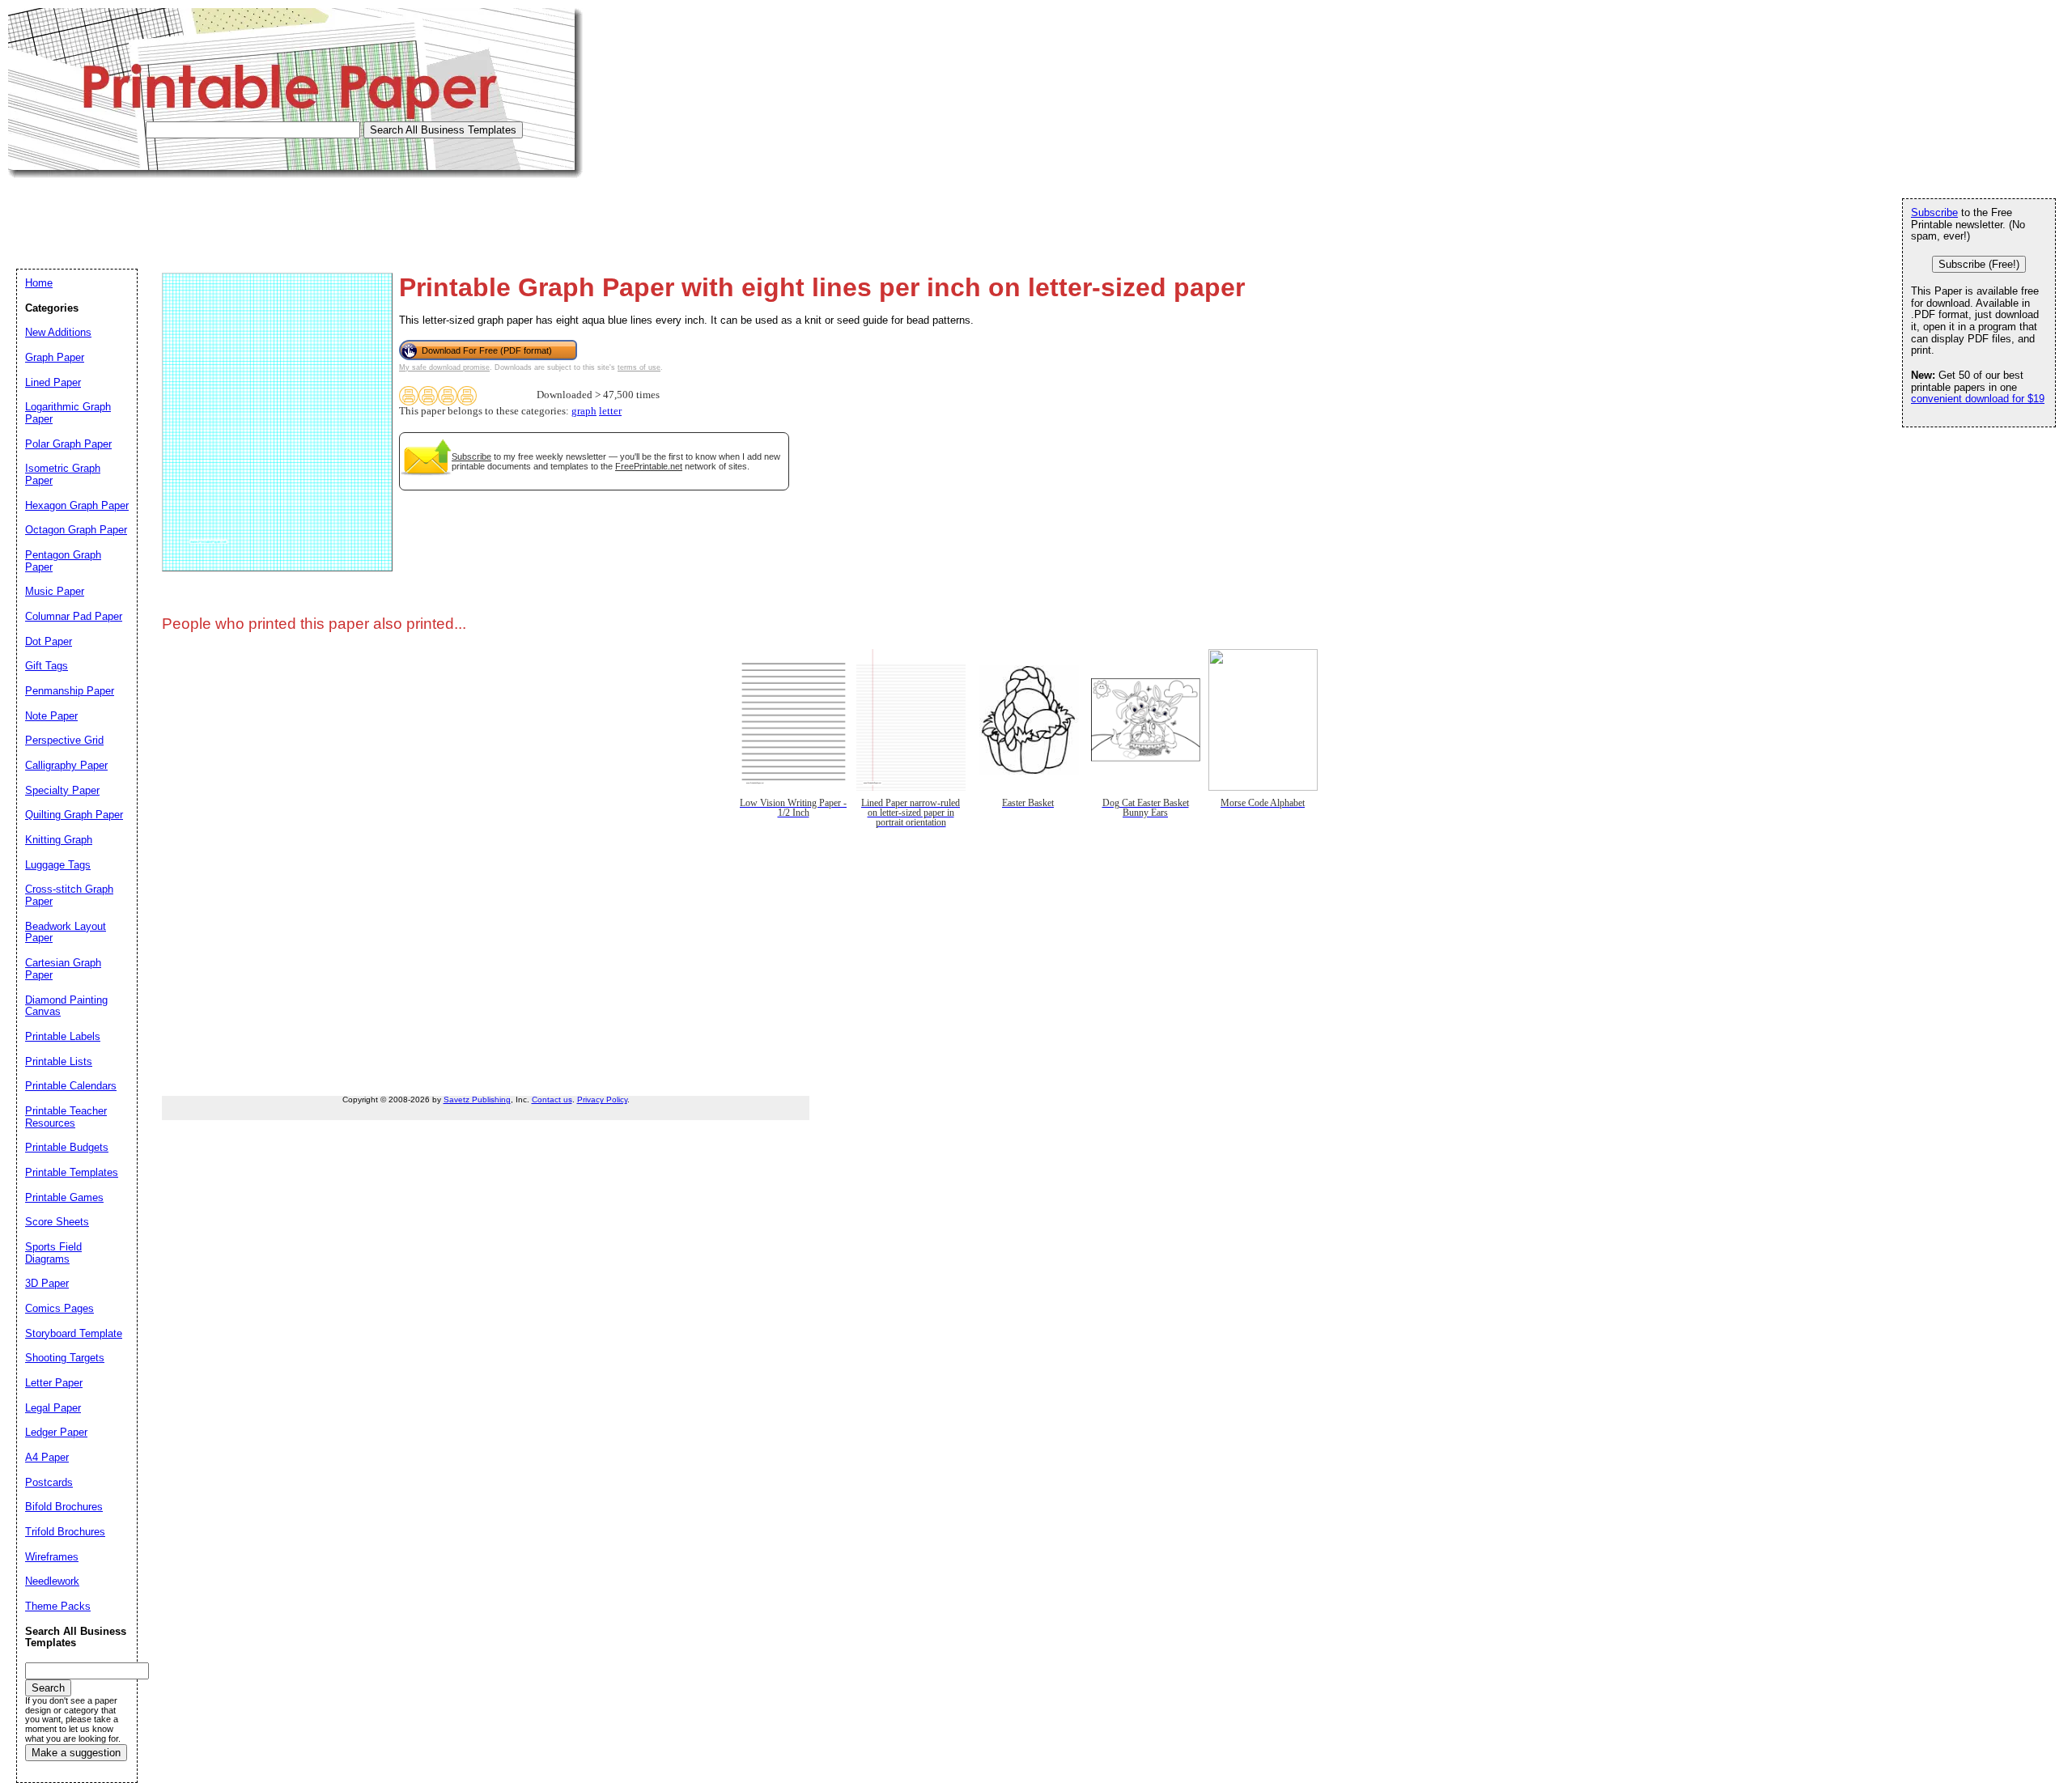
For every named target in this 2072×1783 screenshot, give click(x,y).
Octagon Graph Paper (76, 530)
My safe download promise (444, 367)
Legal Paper (53, 1408)
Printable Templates (72, 1172)
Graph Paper (55, 357)
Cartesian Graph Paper (63, 969)
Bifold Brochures (64, 1507)
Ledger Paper (56, 1432)
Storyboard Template (74, 1333)
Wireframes (52, 1557)
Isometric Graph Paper (63, 474)
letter (610, 411)
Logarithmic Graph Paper (68, 413)
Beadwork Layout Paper (66, 932)
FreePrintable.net (649, 466)
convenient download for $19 (1978, 399)
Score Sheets (57, 1222)
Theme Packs (58, 1606)
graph (584, 411)
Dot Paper (49, 641)
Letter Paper (54, 1383)
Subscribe (471, 456)
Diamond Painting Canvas (66, 1006)
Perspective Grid (64, 740)
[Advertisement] (303, 214)
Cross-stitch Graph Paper (69, 895)
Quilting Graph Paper (74, 815)
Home (39, 283)
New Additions (58, 332)
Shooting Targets (65, 1358)
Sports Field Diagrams (53, 1253)
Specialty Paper (62, 790)
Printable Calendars (71, 1086)
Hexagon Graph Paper (77, 505)
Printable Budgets (67, 1147)
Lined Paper (53, 382)
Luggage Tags (58, 865)
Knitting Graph (59, 840)
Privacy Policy (602, 1100)
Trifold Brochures (65, 1532)
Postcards (49, 1482)
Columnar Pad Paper (74, 616)
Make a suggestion (76, 1753)
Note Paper (51, 716)
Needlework (52, 1581)
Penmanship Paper (70, 691)
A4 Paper (47, 1457)
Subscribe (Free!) (1979, 264)
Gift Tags (47, 666)
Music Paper (55, 591)
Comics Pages (59, 1308)
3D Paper (47, 1283)
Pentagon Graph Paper (63, 561)
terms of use (639, 367)
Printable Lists (59, 1061)
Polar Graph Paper (68, 444)
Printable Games (64, 1197)
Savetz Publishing (477, 1100)
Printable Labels (63, 1036)
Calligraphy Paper (66, 765)
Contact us (552, 1100)
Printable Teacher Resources (66, 1117)
